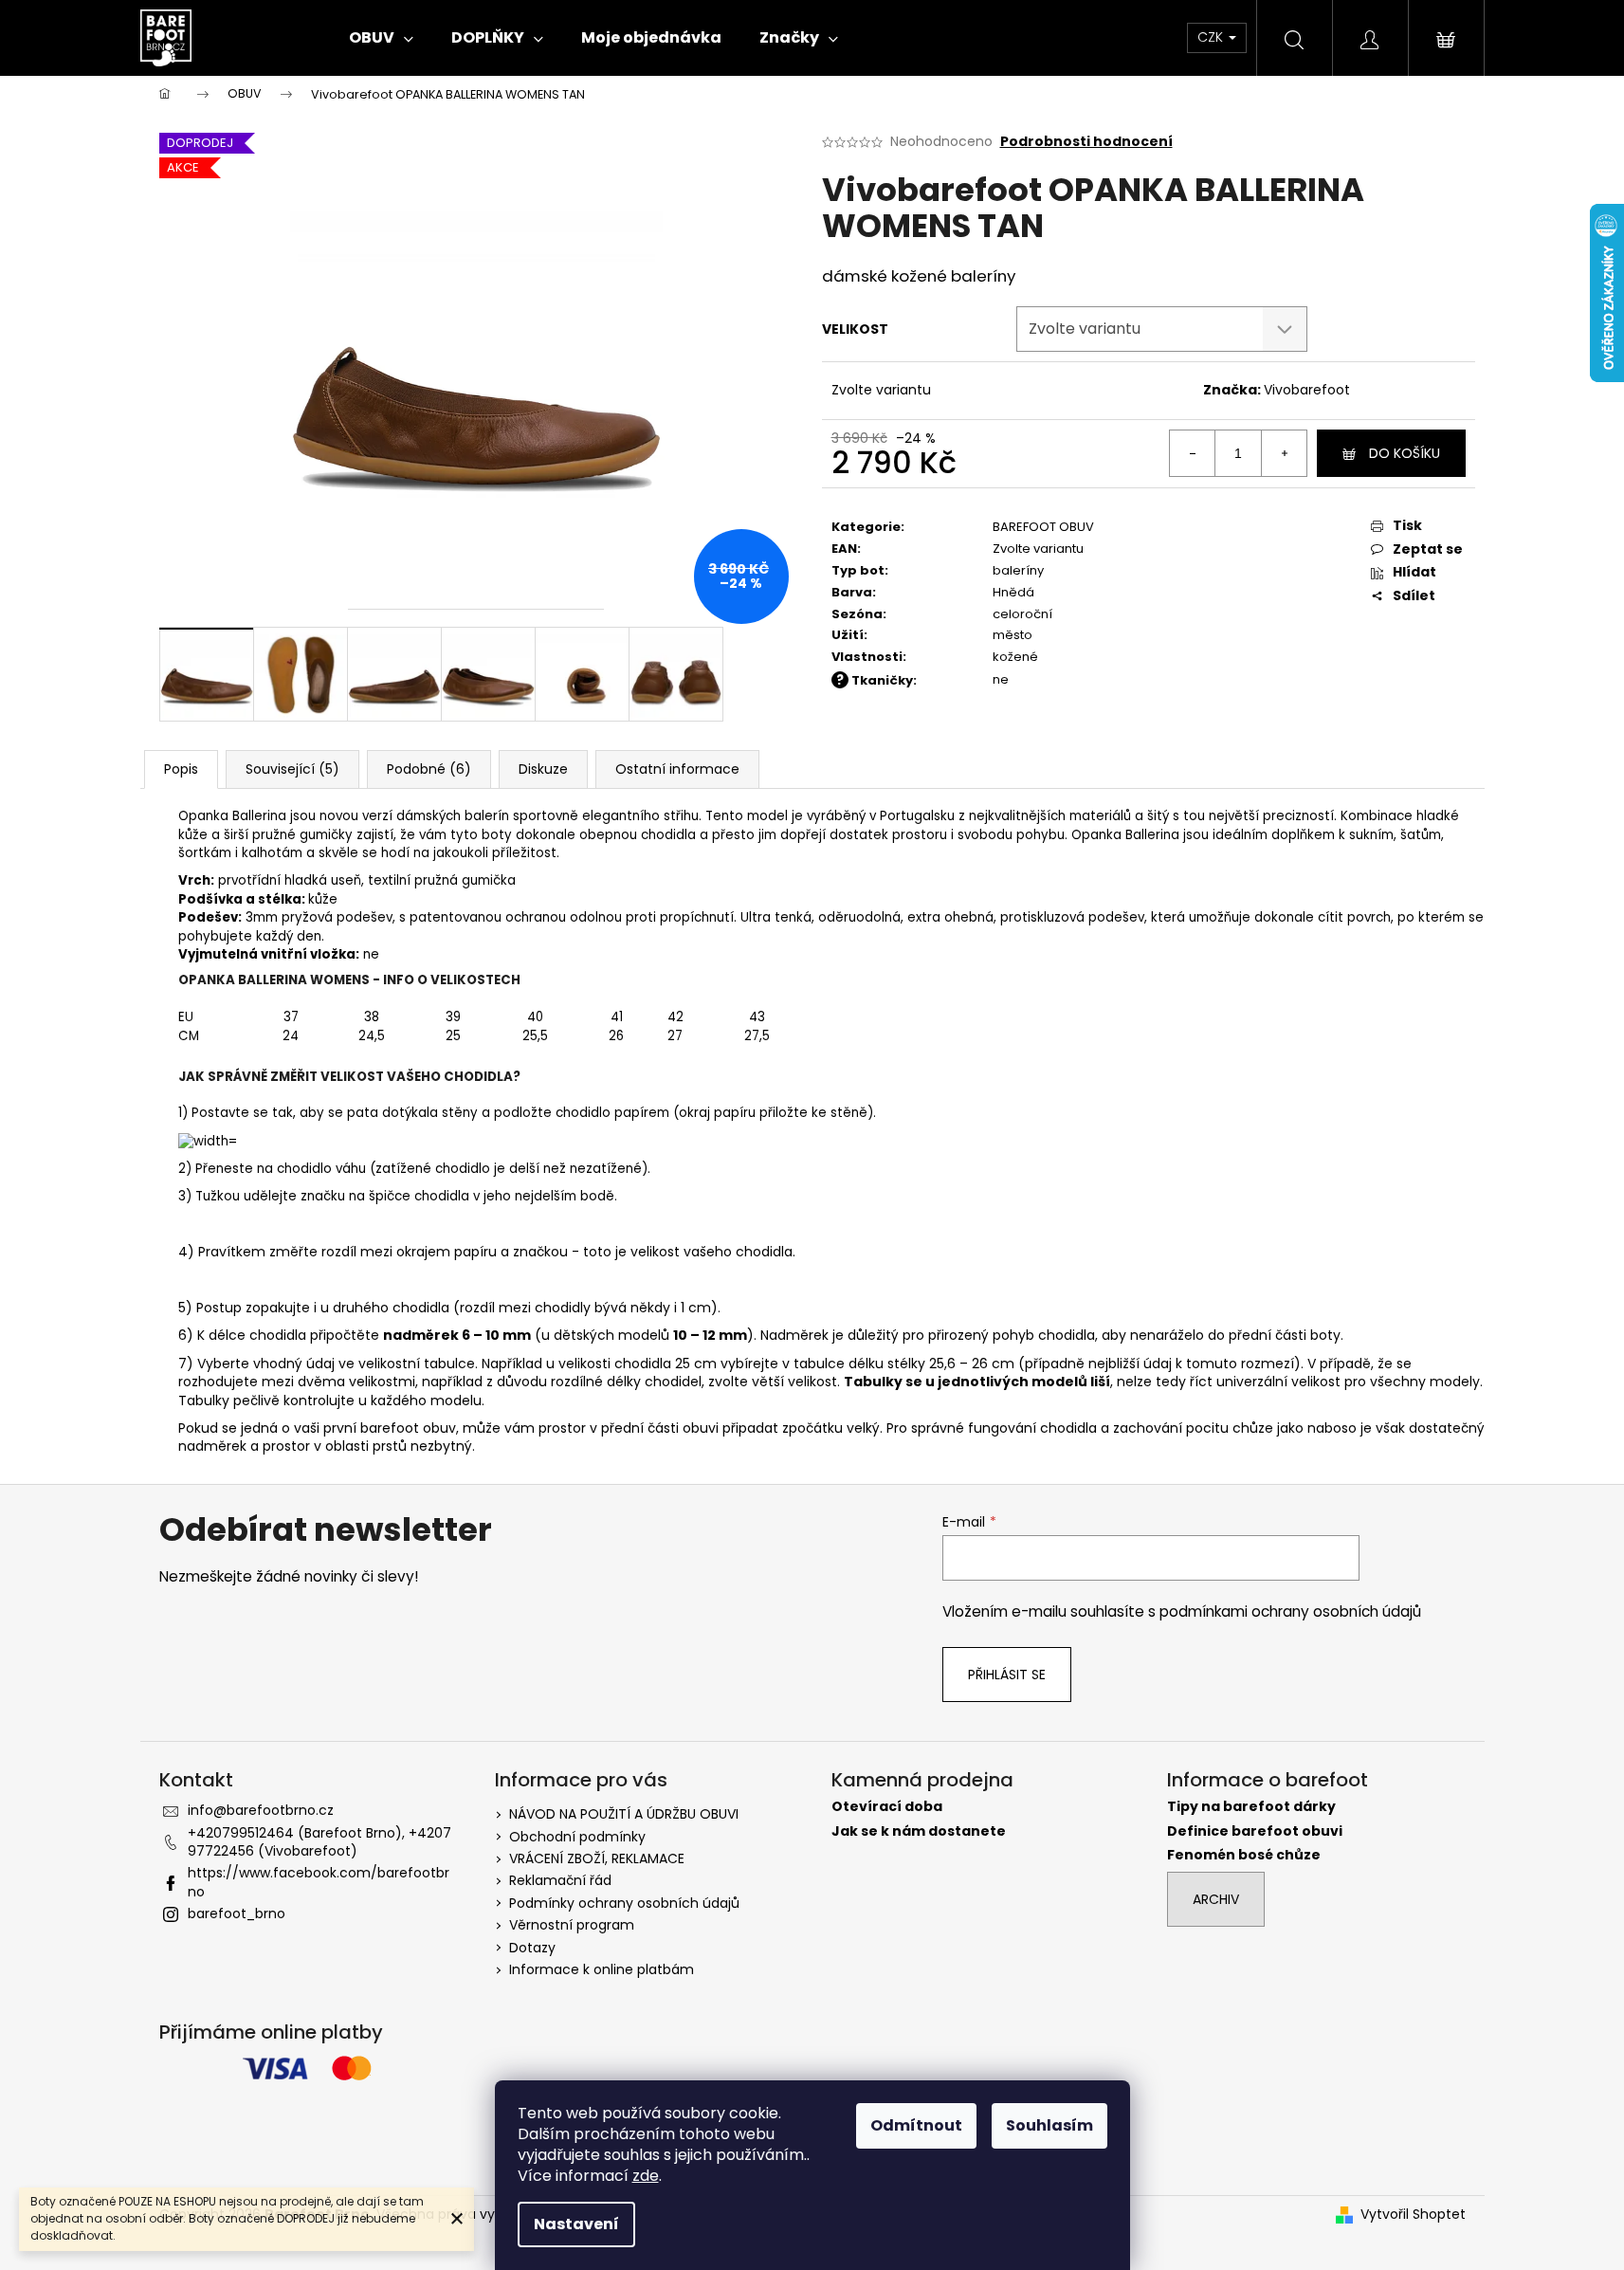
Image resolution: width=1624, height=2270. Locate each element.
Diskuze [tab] (543, 769)
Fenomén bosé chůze (1244, 1855)
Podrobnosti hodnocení (1086, 142)
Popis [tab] (181, 769)
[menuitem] (381, 38)
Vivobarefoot (1307, 390)
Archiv (1216, 1899)
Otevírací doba (887, 1807)
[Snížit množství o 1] (1193, 453)
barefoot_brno (237, 1913)
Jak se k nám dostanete (919, 1831)
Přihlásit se (1007, 1675)
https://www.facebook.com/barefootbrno (319, 1882)
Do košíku (1405, 453)
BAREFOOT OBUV (1043, 527)
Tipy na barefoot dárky (1251, 1807)
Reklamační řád (560, 1880)
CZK (1212, 37)
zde (646, 2176)
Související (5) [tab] (292, 769)
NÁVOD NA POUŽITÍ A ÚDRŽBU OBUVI (624, 1814)
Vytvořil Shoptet (1413, 2215)
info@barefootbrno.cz (261, 1810)
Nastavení (576, 2224)
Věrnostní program (572, 1925)
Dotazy (532, 1948)
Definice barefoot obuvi (1255, 1831)
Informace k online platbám (602, 1969)
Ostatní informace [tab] (677, 769)
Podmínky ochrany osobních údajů (624, 1903)
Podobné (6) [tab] (429, 769)
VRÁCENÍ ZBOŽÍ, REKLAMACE (597, 1858)
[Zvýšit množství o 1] (1284, 453)
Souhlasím (1049, 2125)
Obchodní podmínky (577, 1837)
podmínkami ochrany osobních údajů (1290, 1611)
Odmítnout (916, 2125)
